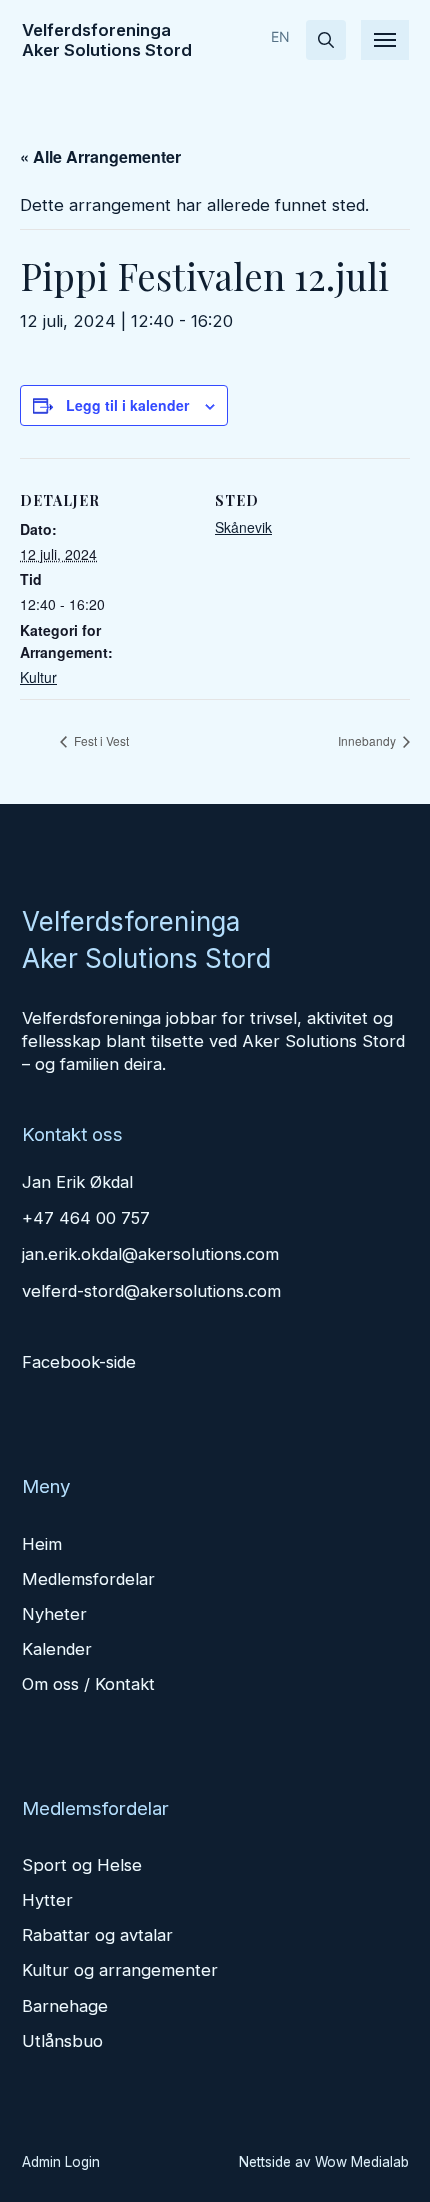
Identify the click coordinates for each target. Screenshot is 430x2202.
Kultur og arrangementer (120, 1970)
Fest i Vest (100, 740)
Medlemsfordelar (88, 1579)
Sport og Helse (82, 1865)
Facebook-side (79, 1362)
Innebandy (368, 740)
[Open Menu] (385, 40)
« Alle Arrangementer (100, 156)
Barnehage (65, 2006)
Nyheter (54, 1614)
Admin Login (61, 2162)
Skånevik (243, 527)
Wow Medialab (362, 2162)
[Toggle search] (326, 40)
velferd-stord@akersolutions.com (151, 1291)
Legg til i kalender (127, 405)
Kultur (38, 677)
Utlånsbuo (62, 2041)
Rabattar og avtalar (97, 1935)
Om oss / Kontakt (88, 1684)
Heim (42, 1544)
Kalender (57, 1649)
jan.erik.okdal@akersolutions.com (150, 1254)
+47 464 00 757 (86, 1218)
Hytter (47, 1900)
